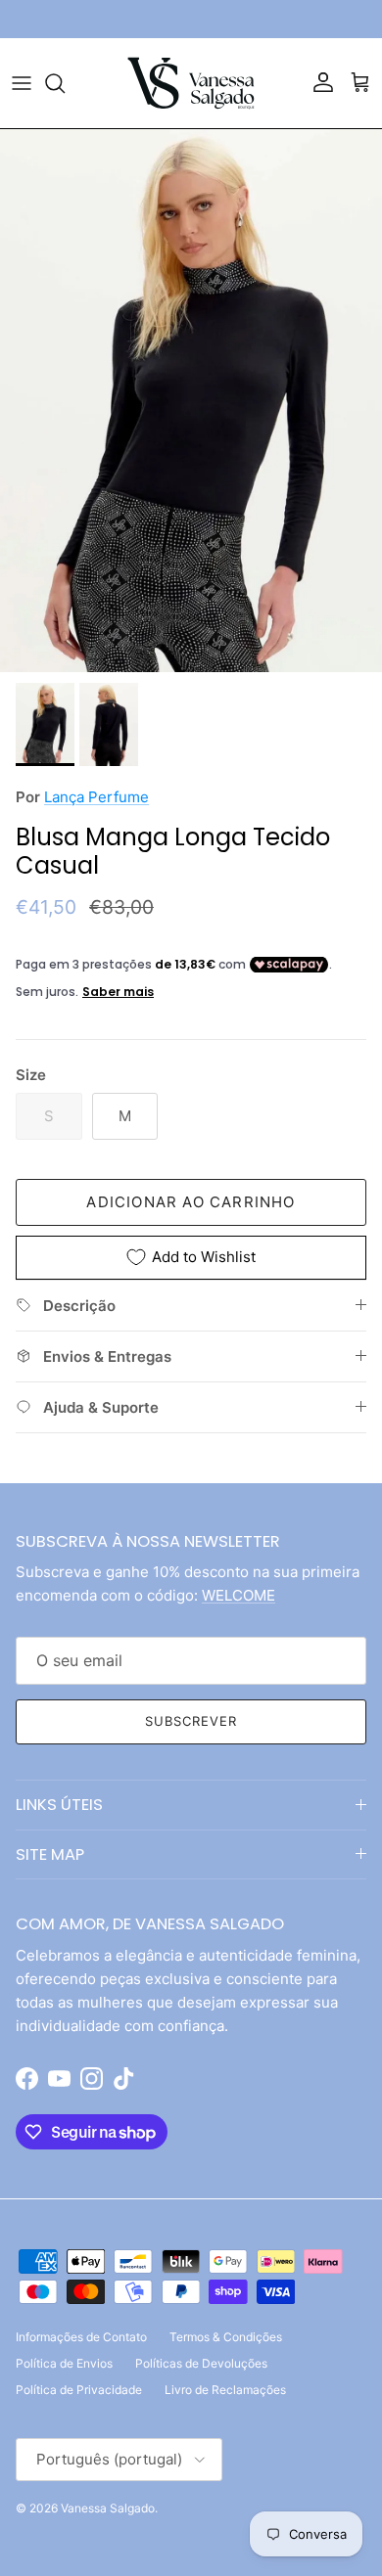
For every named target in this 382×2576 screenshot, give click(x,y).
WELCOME (239, 1595)
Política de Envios (64, 2363)
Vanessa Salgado (108, 2508)
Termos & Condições (226, 2337)
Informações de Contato (81, 2337)
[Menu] (22, 83)
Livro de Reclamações (225, 2390)
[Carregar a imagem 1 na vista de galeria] (191, 401)
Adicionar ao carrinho (191, 1202)
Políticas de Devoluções (201, 2363)
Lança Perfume (96, 797)
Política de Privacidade (79, 2390)
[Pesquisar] (65, 83)
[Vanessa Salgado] (191, 83)
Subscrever (191, 1721)
